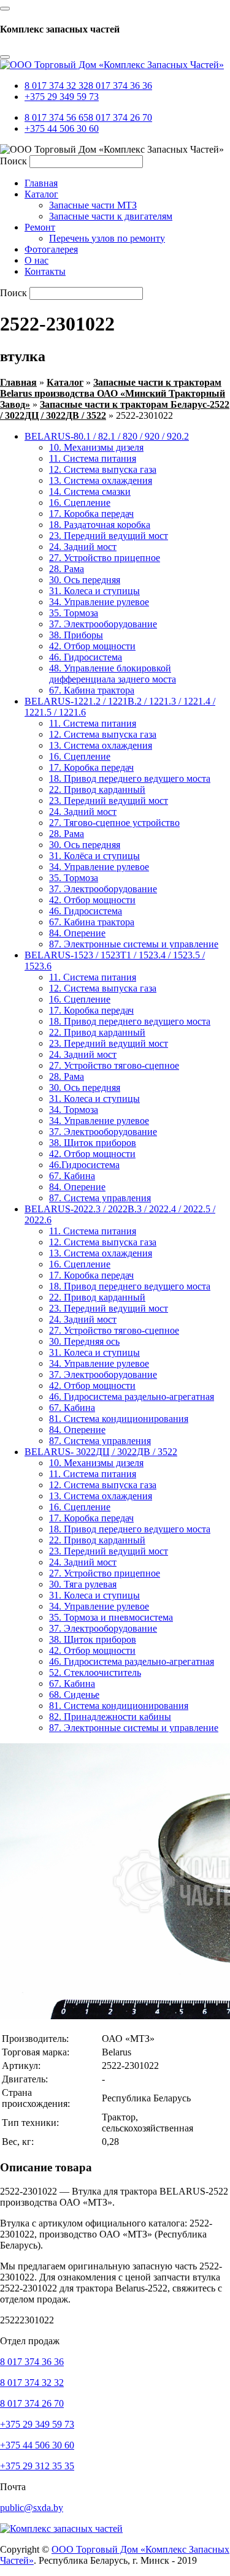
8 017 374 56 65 (56, 117)
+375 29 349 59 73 (62, 97)
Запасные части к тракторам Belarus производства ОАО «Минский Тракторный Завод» (113, 393)
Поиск (13, 161)
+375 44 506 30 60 (62, 128)
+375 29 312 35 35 (37, 2466)
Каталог (65, 382)
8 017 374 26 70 (120, 117)
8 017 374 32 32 (56, 86)
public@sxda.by (32, 2508)
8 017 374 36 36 (120, 86)
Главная (18, 382)
